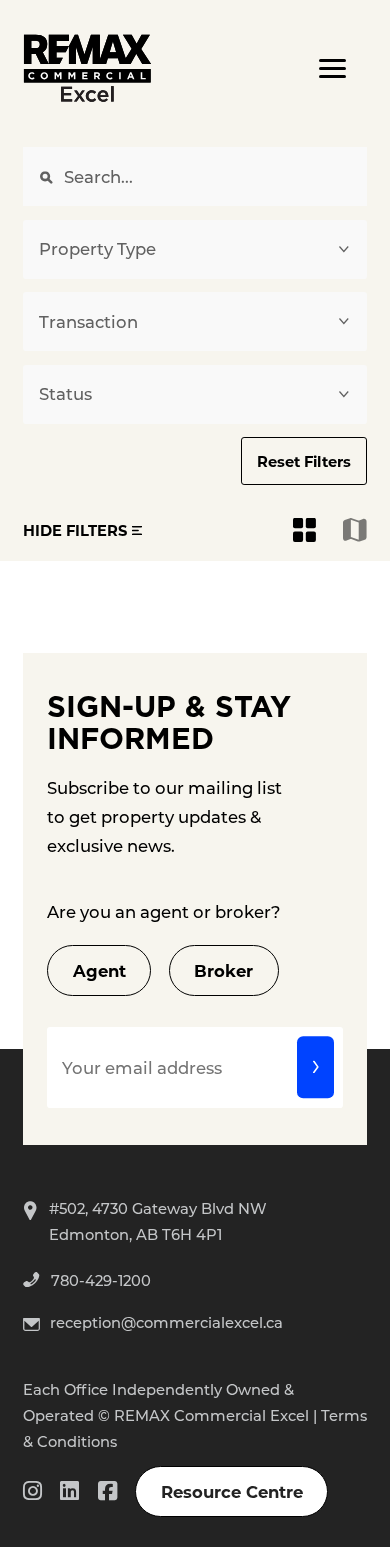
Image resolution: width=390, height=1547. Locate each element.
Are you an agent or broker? (164, 911)
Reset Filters (304, 461)
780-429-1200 (101, 1280)
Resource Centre (232, 1491)
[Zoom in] (364, 624)
